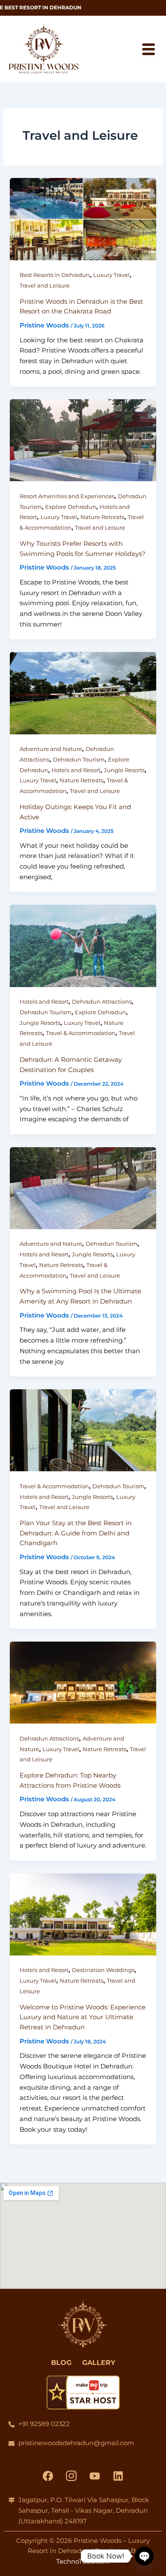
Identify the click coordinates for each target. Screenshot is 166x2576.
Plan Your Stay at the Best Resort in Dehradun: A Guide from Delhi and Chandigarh (76, 1533)
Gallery (99, 2363)
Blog (61, 2363)
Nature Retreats (102, 517)
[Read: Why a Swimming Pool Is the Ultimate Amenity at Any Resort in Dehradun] (83, 1187)
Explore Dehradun (71, 507)
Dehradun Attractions (102, 1002)
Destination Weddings (103, 1970)
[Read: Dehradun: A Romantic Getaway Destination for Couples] (83, 945)
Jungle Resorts (124, 770)
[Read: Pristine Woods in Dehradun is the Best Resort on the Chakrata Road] (83, 219)
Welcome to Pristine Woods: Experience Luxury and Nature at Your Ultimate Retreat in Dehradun (83, 2017)
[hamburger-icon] (148, 49)
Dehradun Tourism (79, 760)
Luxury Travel (112, 275)
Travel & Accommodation (81, 1033)
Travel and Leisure (45, 286)
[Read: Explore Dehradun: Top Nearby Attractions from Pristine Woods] (83, 1682)
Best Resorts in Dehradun (55, 275)
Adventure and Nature (51, 749)
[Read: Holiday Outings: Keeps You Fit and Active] (83, 693)
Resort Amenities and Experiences (67, 496)
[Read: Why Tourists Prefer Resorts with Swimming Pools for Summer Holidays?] (83, 440)
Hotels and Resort (76, 770)
